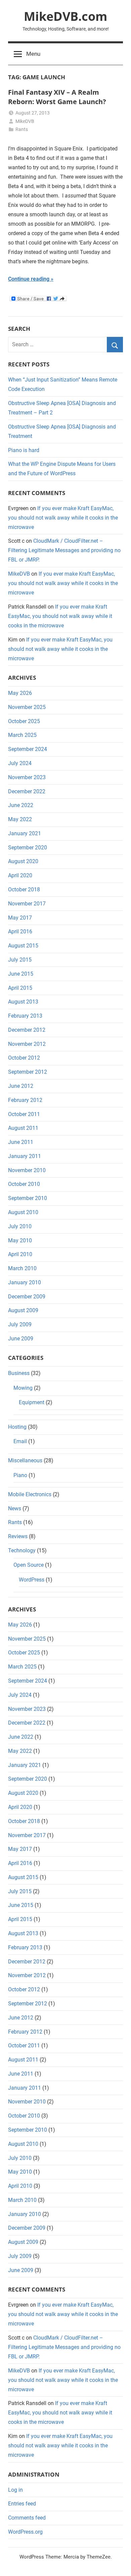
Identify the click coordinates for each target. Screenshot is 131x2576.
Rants (22, 129)
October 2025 (24, 721)
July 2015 (20, 960)
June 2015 (21, 974)
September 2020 (28, 848)
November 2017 (27, 904)
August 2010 (23, 1212)
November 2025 (27, 707)
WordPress (32, 1580)
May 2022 (20, 819)
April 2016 (20, 931)
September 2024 (28, 749)
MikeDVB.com (65, 16)
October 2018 (24, 890)
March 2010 (22, 1268)
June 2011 (21, 1142)
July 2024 (20, 763)
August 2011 (23, 1128)
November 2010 (27, 1170)
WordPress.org (25, 2532)
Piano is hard (24, 450)
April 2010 (20, 1254)
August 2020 (23, 861)
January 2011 (25, 1156)
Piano (20, 1475)
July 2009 (20, 1324)
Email (20, 1441)
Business (19, 1373)
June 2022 (21, 805)
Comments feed (27, 2518)
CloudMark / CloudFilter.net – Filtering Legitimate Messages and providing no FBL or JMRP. (64, 550)
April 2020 (20, 875)
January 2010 (25, 1282)
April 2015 (20, 988)
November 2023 (27, 777)
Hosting (17, 1427)
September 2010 (28, 1198)
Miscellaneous (25, 1460)
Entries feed (22, 2504)
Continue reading (29, 279)
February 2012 (25, 1100)
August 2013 (23, 1002)
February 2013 (25, 1016)
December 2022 (27, 791)
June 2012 (21, 1086)
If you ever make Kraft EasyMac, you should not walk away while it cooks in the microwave (63, 518)
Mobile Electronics (30, 1494)
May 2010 (20, 1240)
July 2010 (20, 1226)
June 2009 (21, 1339)
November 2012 (27, 1044)
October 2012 (24, 1058)
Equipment (32, 1402)
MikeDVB (25, 121)
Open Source (29, 1565)
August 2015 (23, 946)
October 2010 (24, 1184)
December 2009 (27, 1297)
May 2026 (20, 693)
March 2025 (22, 735)
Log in (15, 2490)
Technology (22, 1550)
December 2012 (27, 1030)
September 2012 (28, 1072)
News (15, 1508)
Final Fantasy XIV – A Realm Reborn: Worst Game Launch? (57, 97)
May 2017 (20, 918)
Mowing (23, 1388)
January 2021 (25, 833)
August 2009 (23, 1310)
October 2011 (24, 1114)
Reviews (18, 1536)
